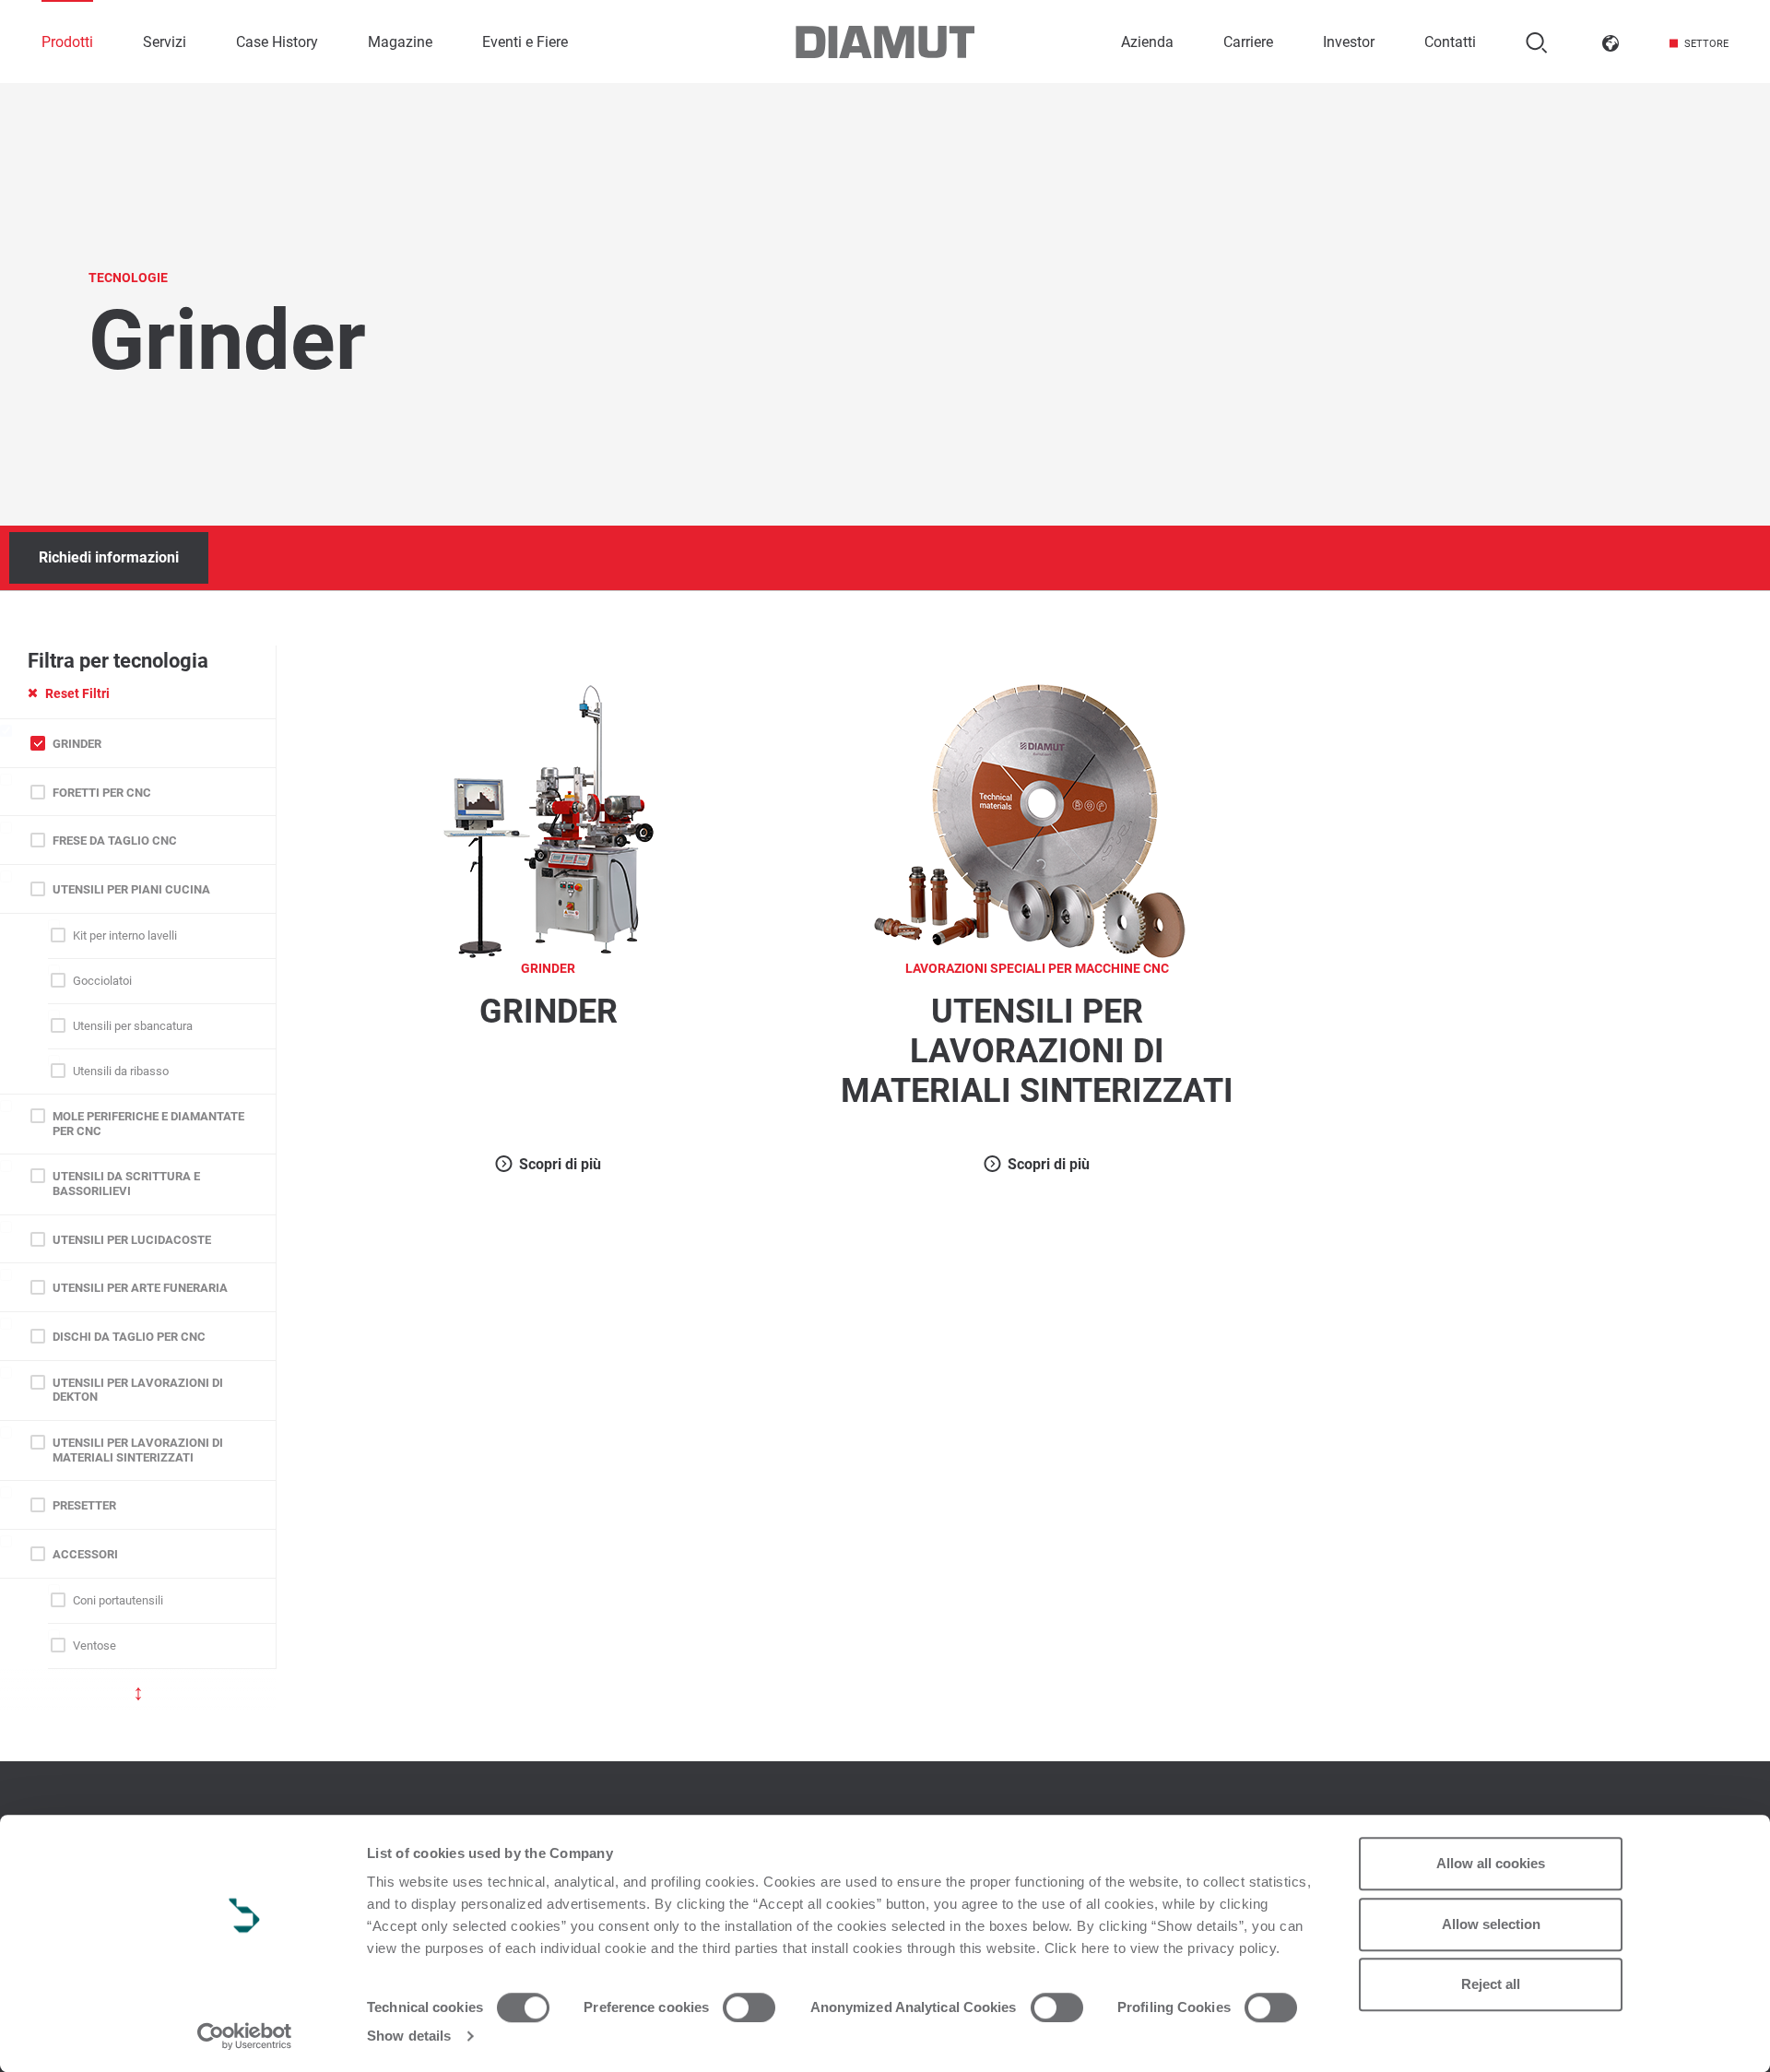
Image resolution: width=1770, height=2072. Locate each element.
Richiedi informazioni (109, 557)
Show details (409, 2036)
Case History (277, 42)
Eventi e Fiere (525, 42)
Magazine (400, 42)
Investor (1349, 42)
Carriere (1248, 42)
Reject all (1491, 1984)
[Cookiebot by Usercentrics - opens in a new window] (245, 2036)
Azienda (1147, 42)
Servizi (165, 42)
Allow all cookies (1491, 1863)
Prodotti (67, 42)
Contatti (1450, 42)
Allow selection (1491, 1924)
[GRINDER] (549, 819)
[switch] (749, 2007)
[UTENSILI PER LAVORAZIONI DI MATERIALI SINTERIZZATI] (1037, 819)
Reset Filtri (77, 693)
